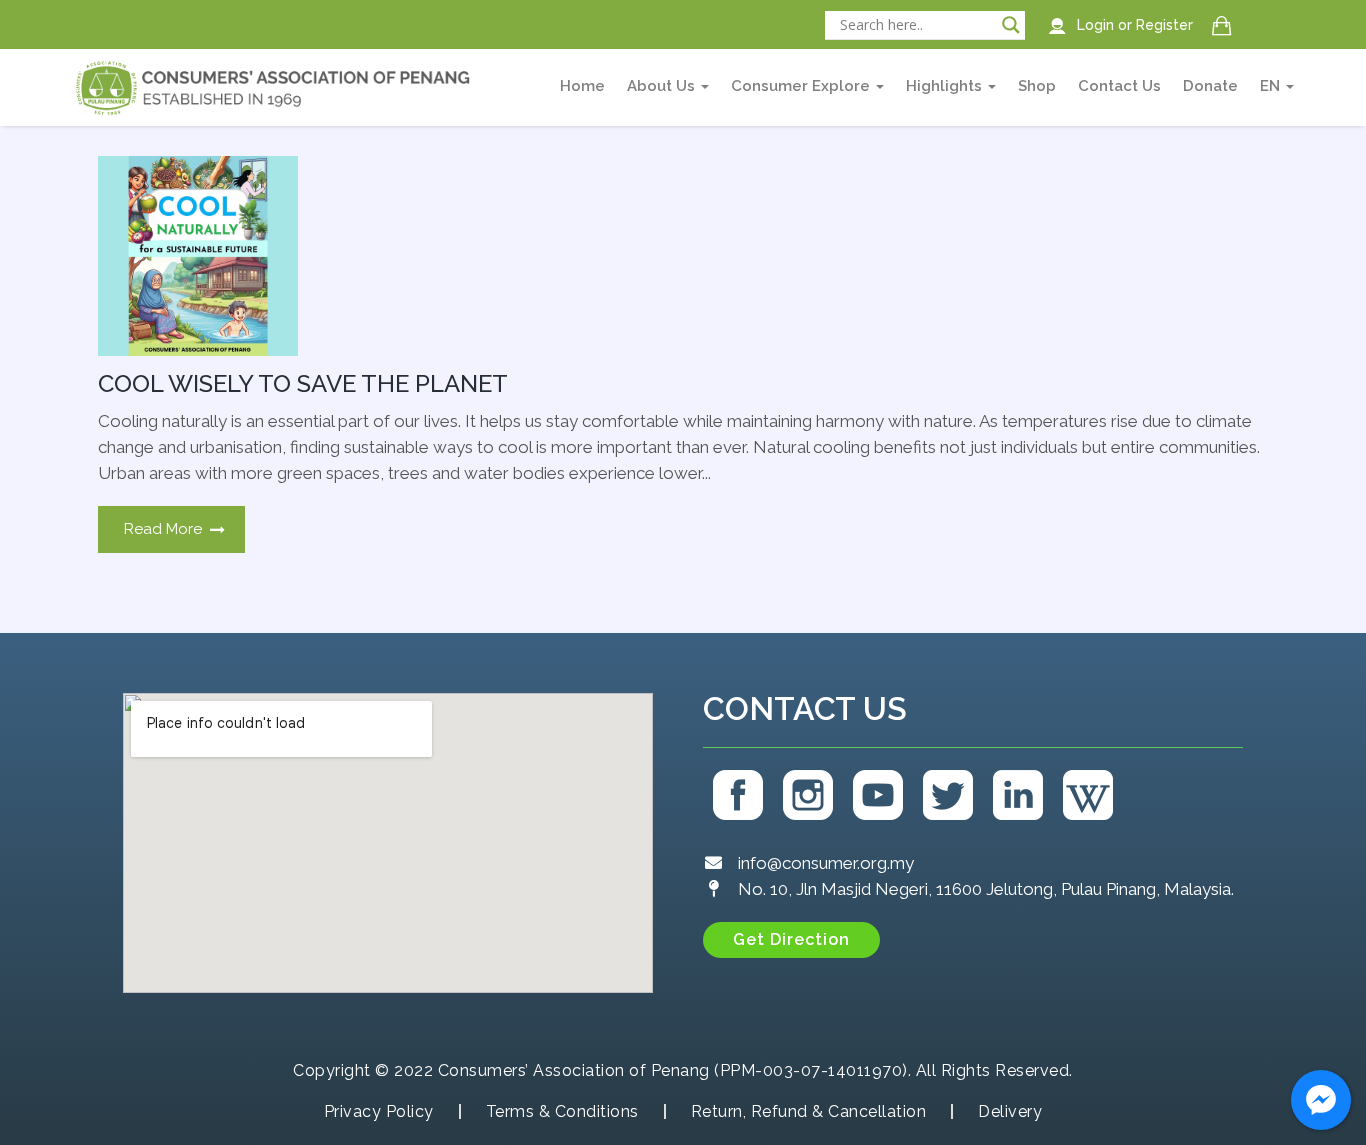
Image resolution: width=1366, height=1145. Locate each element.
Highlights (946, 86)
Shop (1037, 86)
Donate (1210, 86)
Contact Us (1119, 86)
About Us (663, 86)
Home (582, 86)
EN (1272, 86)
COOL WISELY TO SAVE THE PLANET (303, 383)
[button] (791, 940)
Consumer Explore (802, 86)
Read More (163, 529)
